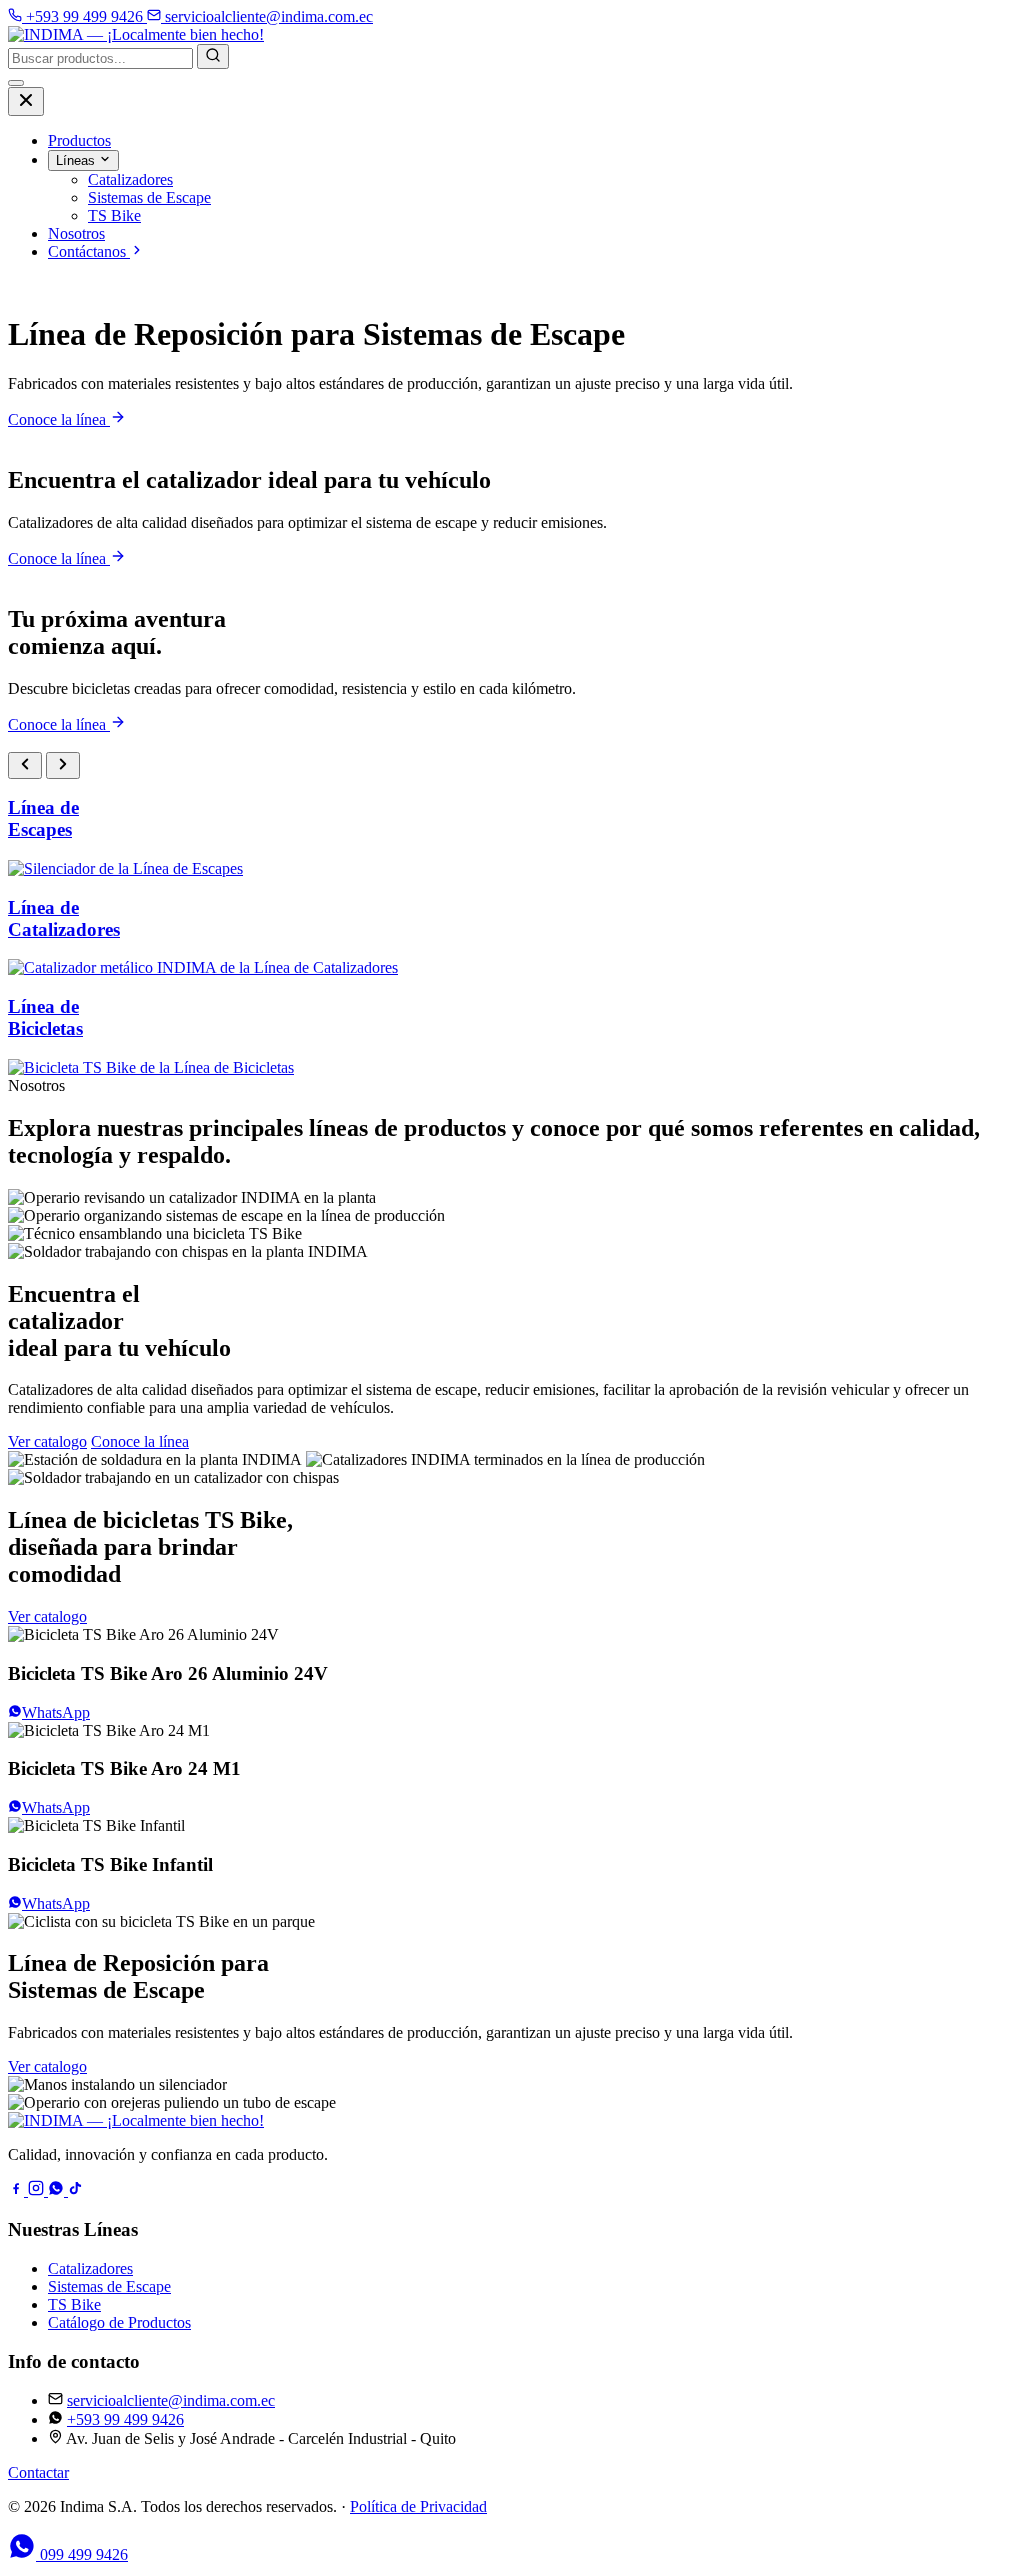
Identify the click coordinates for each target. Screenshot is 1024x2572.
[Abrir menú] (16, 83)
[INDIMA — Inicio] (136, 34)
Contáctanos (89, 251)
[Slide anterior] (25, 765)
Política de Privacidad (418, 2506)
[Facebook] (18, 2190)
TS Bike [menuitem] (114, 215)
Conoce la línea (59, 419)
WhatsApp (56, 1712)
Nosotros (76, 233)
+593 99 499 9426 (125, 2419)
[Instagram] (38, 2190)
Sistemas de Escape (109, 2286)
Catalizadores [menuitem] (130, 179)
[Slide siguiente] (63, 765)
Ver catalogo (47, 1441)
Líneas (77, 160)
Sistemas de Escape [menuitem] (149, 197)
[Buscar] (213, 56)
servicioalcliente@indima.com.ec (171, 2400)
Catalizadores (90, 2268)
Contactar (38, 2472)
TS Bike (74, 2304)
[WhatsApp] (58, 2190)
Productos (79, 140)
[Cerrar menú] (26, 101)
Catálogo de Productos (119, 2322)
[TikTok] (76, 2190)
